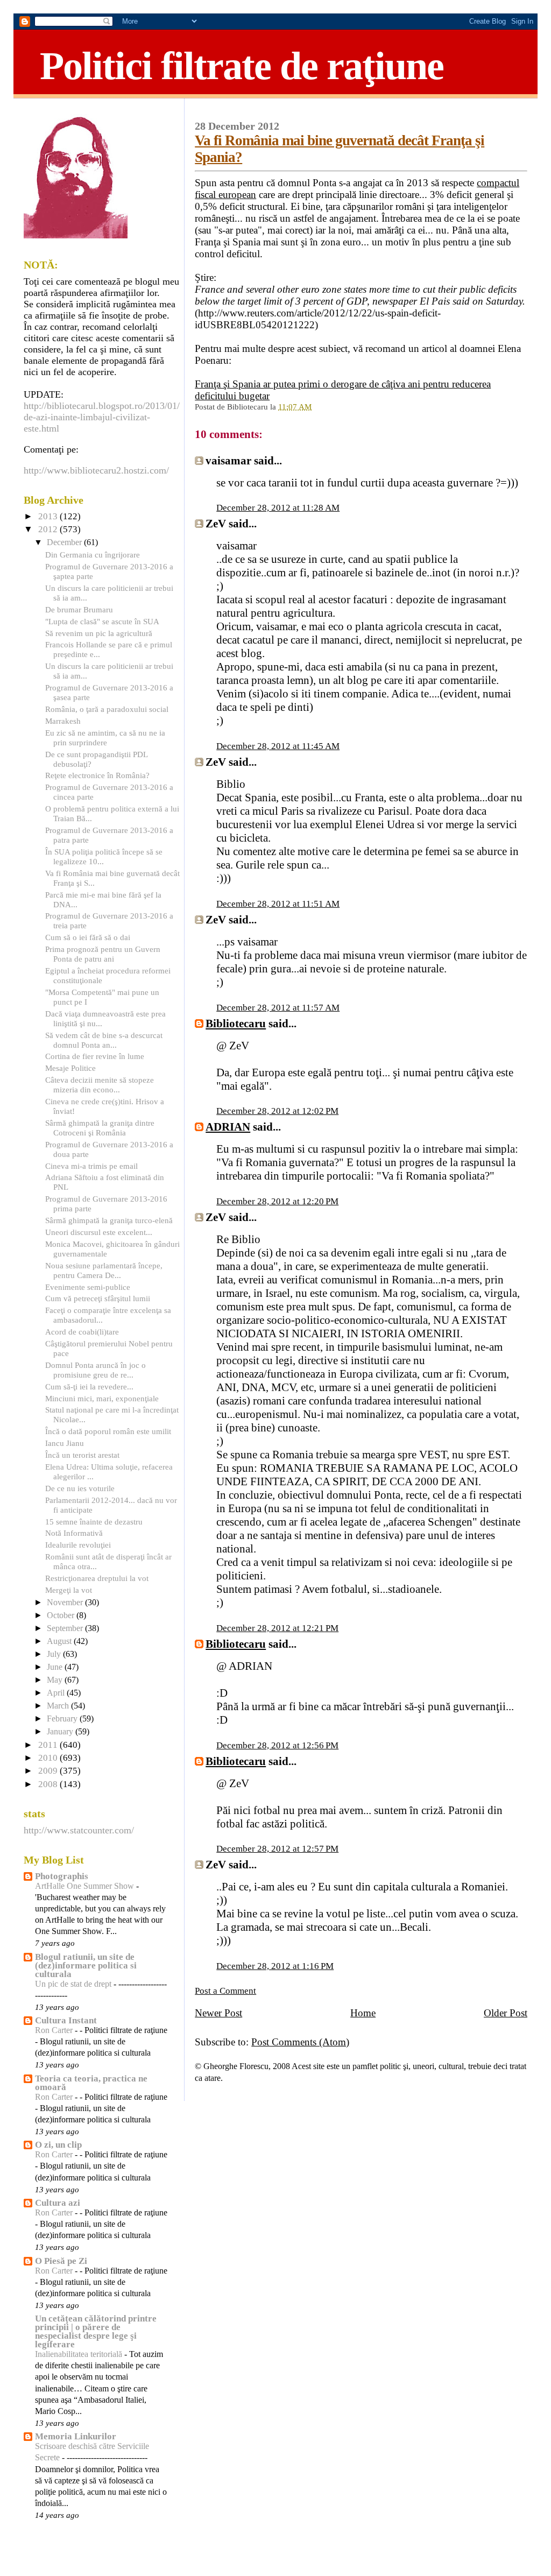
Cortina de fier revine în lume (95, 1056)
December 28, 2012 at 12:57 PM (277, 1849)
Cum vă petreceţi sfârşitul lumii (98, 1298)
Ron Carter (55, 2030)
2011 (49, 1745)
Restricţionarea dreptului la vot (97, 1578)
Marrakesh (63, 721)
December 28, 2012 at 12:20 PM (277, 1201)
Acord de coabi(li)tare (82, 1332)
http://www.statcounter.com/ (79, 1830)
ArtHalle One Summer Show (86, 1886)
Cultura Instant (66, 2020)
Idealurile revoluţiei (78, 1545)
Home (363, 2013)
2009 (49, 1771)
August (60, 1641)
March (59, 1706)
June (56, 1667)
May (56, 1680)
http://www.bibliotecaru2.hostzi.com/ (96, 470)
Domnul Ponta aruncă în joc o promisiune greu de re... (96, 1370)
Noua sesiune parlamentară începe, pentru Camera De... (104, 1270)
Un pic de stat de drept (74, 1984)
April (57, 1693)
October (62, 1615)
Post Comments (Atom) (300, 2042)
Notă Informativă (74, 1533)
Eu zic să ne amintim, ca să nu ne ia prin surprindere (105, 737)
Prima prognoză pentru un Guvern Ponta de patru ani (103, 954)
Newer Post (218, 2013)
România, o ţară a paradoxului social (107, 709)
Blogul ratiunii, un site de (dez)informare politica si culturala (86, 1965)
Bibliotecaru (236, 1024)
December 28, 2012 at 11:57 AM (278, 1008)
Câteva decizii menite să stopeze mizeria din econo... (100, 1085)
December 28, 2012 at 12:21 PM (277, 1628)
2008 (49, 1784)
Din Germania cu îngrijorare (93, 555)
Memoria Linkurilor (76, 2436)
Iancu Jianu (65, 1443)
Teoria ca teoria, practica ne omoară (91, 2083)
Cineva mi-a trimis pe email (91, 1166)
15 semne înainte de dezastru (94, 1522)
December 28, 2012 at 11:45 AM (278, 746)
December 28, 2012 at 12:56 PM (277, 1745)
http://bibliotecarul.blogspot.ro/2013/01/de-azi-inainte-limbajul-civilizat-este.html (102, 417)
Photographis (62, 1876)
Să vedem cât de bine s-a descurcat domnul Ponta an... (104, 1040)
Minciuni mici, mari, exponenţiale (102, 1398)
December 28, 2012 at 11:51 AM (278, 904)
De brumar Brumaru (79, 609)
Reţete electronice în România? (97, 775)
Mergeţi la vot (69, 1590)
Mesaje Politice (70, 1068)
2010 (49, 1758)
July (55, 1654)
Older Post (506, 2013)
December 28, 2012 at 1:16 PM (275, 1966)
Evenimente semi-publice (88, 1287)
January (61, 1732)
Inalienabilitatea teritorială (80, 2354)
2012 (49, 529)
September (66, 1628)
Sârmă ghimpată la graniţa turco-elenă (109, 1220)
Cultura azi (58, 2203)
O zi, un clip (58, 2145)
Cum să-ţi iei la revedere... (89, 1386)
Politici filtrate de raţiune (242, 66)
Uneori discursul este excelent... (99, 1232)
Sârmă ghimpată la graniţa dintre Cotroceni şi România (100, 1128)
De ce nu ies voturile (80, 1488)
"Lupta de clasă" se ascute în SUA (102, 621)
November (66, 1603)
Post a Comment (225, 1991)
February (63, 1719)
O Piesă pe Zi (61, 2261)
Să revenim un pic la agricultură (99, 633)
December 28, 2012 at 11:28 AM (278, 508)
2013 (49, 516)
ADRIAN (228, 1127)
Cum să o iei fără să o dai (88, 937)
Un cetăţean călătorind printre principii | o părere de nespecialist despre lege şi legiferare (96, 2331)
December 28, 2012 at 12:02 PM (277, 1111)
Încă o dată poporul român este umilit (108, 1431)
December (65, 542)
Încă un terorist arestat (82, 1455)
